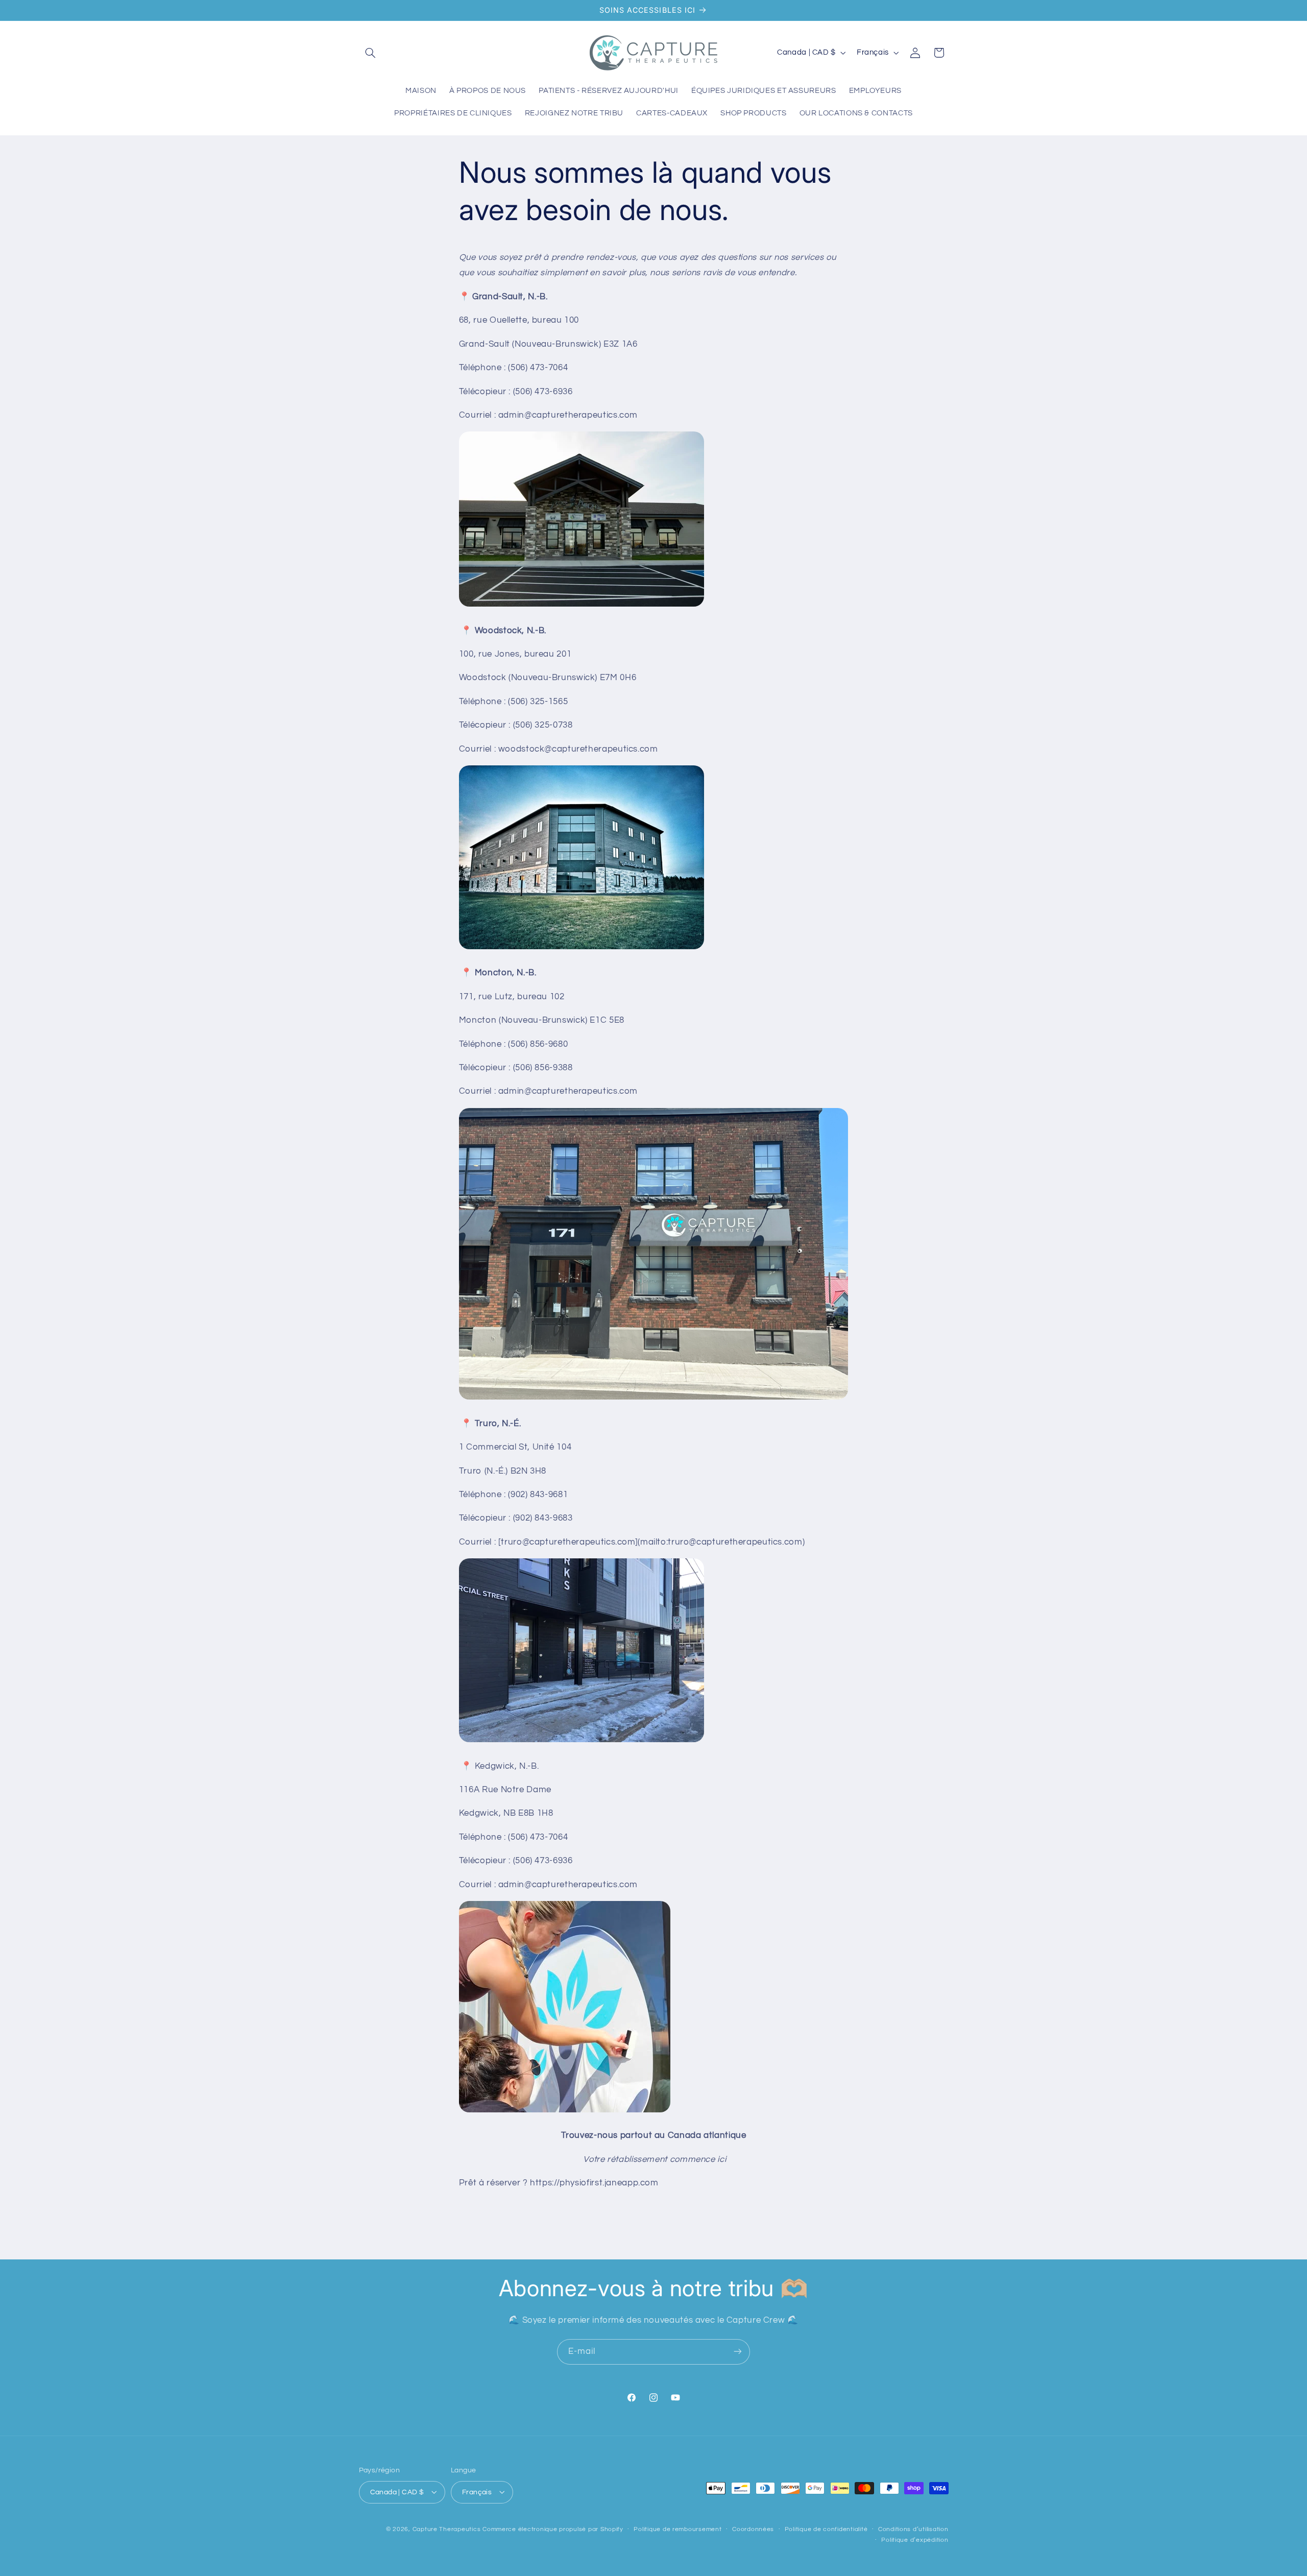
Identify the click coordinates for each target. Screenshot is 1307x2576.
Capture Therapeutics (447, 2529)
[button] (371, 53)
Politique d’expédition (915, 2540)
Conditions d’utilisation (913, 2529)
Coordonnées (753, 2529)
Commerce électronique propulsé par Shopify (553, 2529)
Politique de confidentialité (826, 2529)
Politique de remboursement (677, 2529)
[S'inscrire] (738, 2352)
